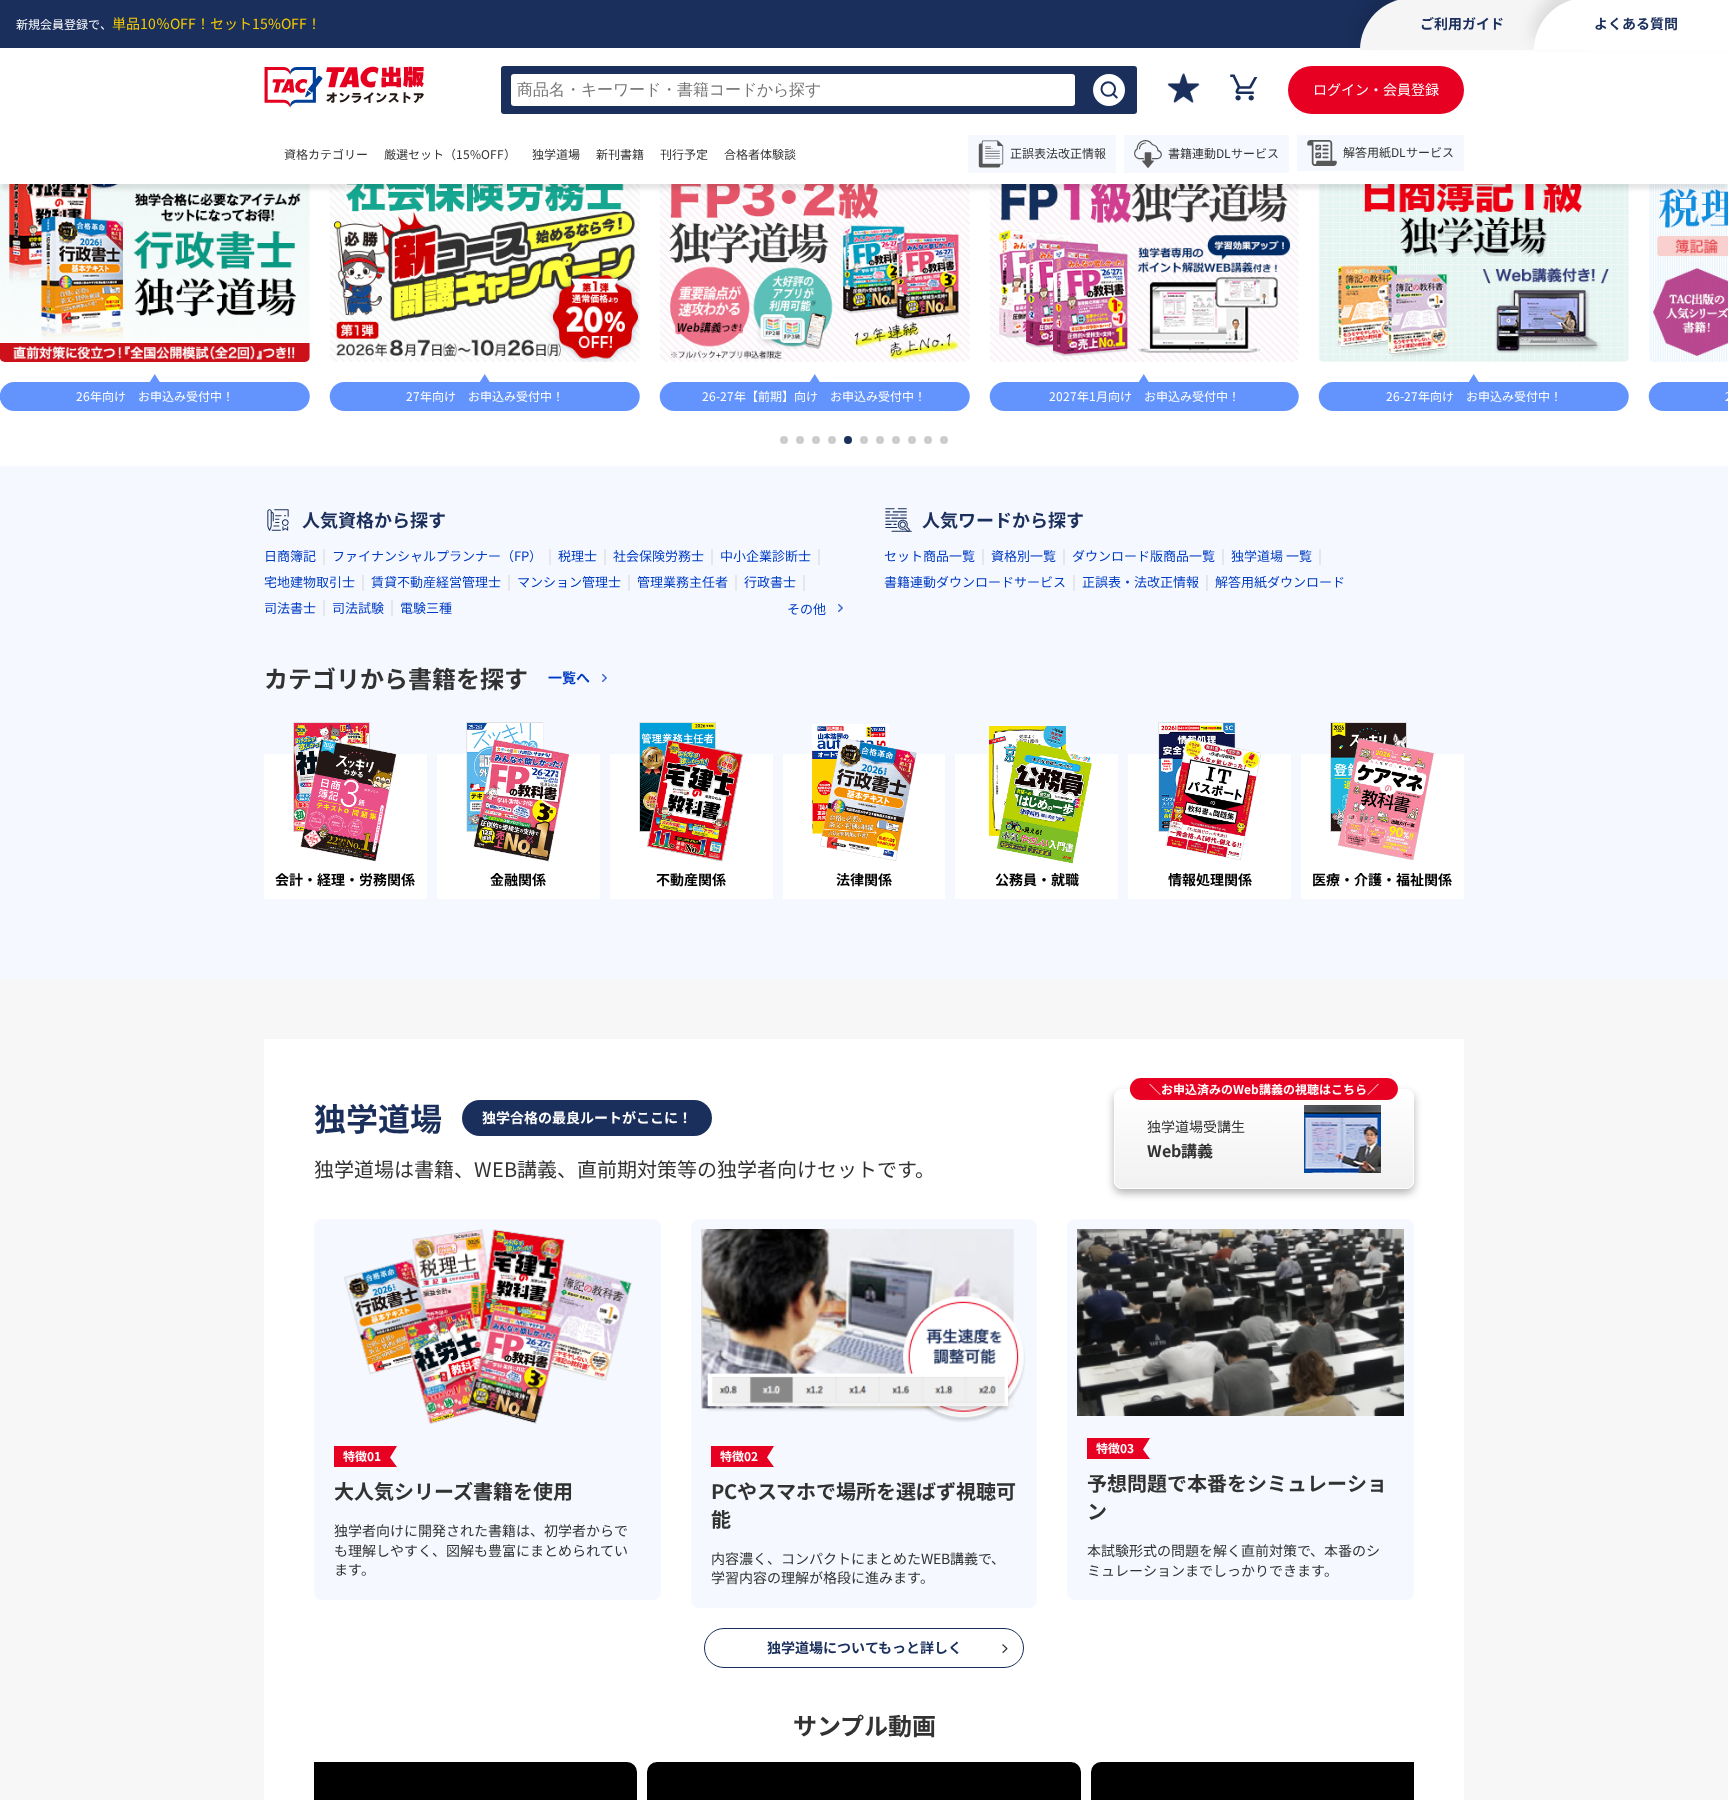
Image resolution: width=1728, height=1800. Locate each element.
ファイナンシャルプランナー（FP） (437, 739)
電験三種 (426, 790)
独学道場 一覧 (1271, 739)
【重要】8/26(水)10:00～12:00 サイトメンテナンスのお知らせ (929, 211)
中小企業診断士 (765, 739)
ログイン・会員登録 (1376, 89)
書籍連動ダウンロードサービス (975, 765)
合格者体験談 (820, 154)
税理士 (577, 739)
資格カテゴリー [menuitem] (326, 154)
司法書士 (290, 790)
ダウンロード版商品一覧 (1143, 739)
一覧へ (1325, 290)
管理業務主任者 (682, 765)
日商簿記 (290, 739)
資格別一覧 (1023, 739)
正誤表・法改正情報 (1140, 765)
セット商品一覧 (929, 739)
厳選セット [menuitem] (470, 154)
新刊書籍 (680, 154)
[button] (784, 623)
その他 (806, 791)
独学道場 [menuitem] (596, 154)
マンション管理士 (569, 765)
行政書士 (770, 765)
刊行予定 (744, 154)
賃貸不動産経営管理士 (436, 765)
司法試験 (358, 790)
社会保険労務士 (658, 739)
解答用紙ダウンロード (1280, 765)
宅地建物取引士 (309, 765)
